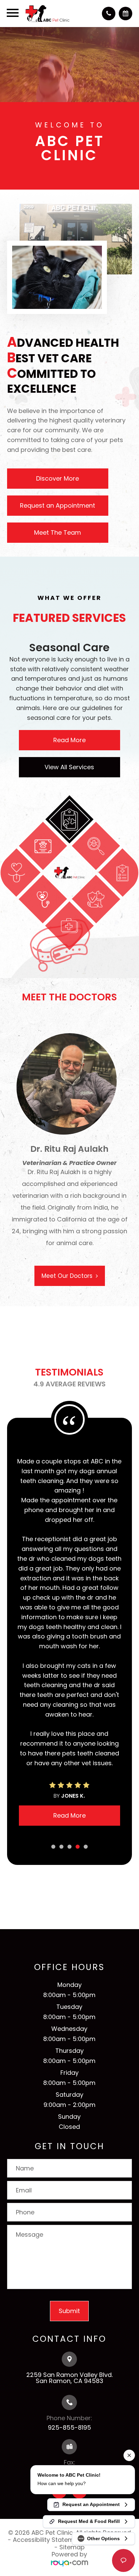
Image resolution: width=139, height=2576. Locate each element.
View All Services (69, 767)
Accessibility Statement (48, 2330)
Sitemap (72, 2337)
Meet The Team (58, 532)
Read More (69, 740)
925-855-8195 (69, 2217)
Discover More (58, 478)
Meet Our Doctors (67, 1299)
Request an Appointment (58, 505)
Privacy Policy (111, 2330)
